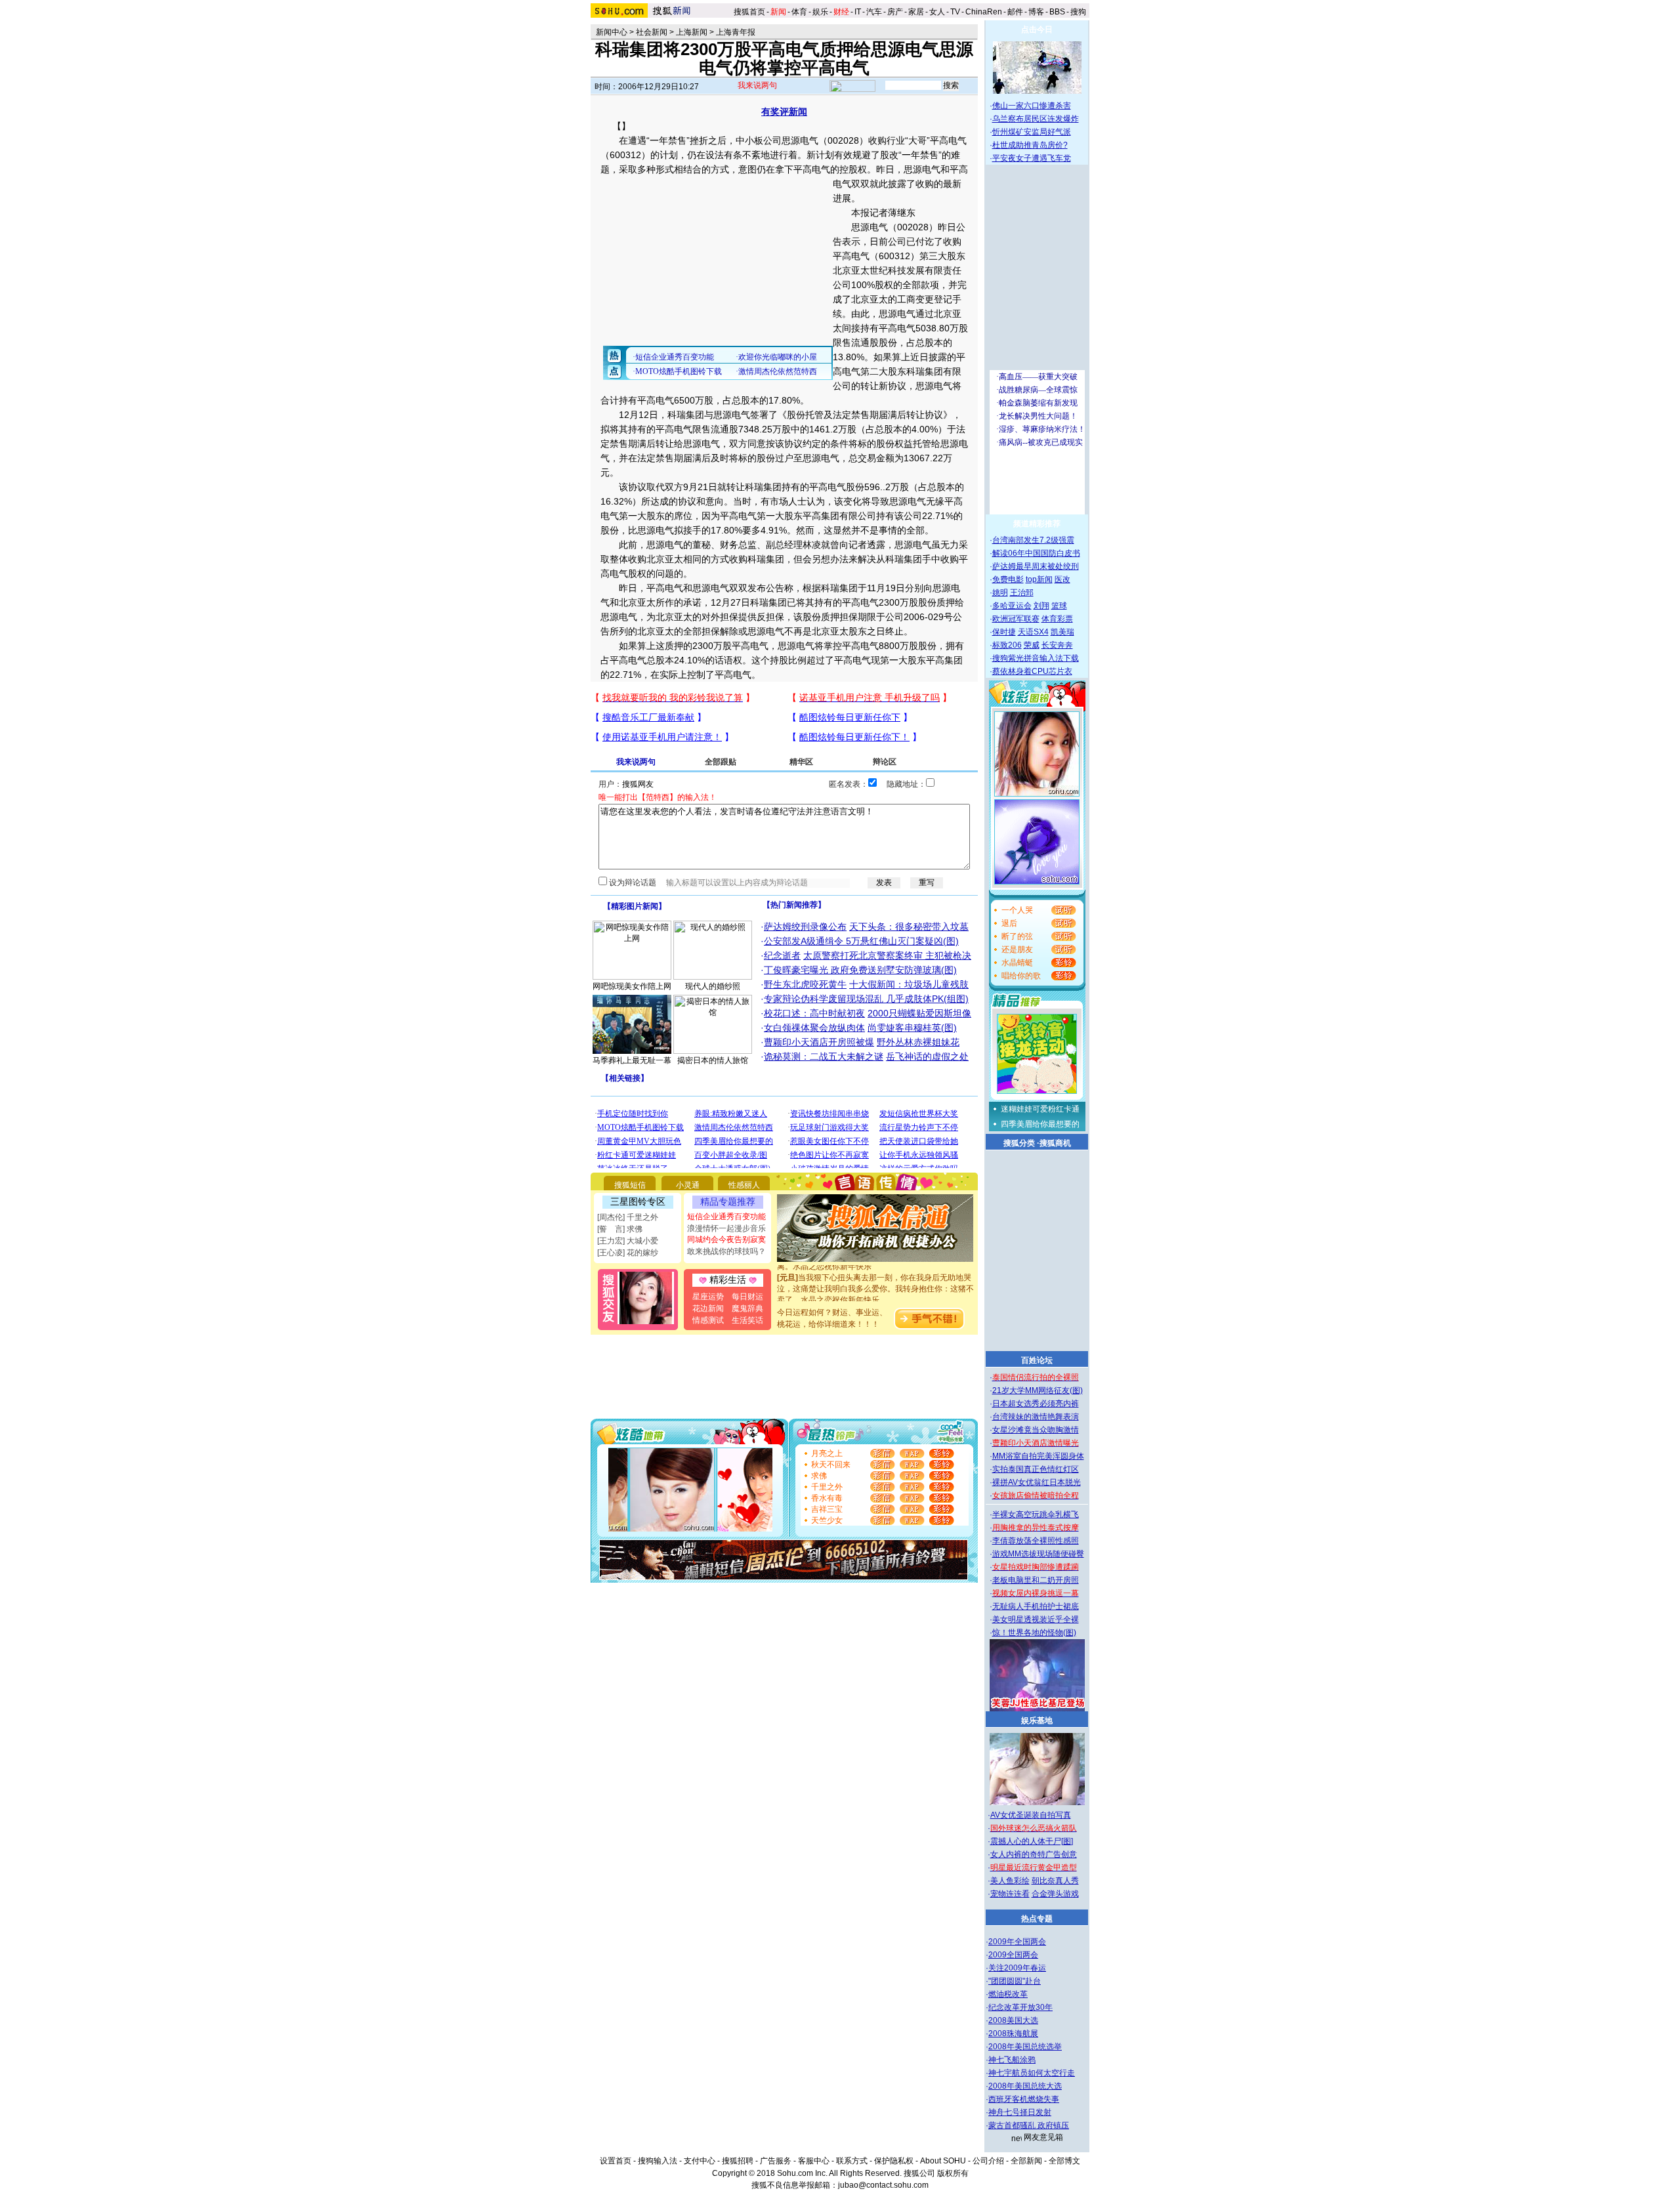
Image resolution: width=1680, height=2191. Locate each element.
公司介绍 (988, 2161)
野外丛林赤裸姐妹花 (918, 1042)
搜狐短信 (630, 1185)
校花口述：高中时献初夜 (814, 1013)
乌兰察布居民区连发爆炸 (1036, 119)
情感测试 (708, 1320)
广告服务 (776, 2161)
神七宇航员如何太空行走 (1032, 2073)
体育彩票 (1057, 619)
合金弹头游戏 (1055, 1894)
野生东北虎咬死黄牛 (805, 984)
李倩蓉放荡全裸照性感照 (1036, 1541)
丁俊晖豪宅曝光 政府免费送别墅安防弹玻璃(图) (860, 970)
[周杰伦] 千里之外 (628, 1217)
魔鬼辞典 (747, 1308)
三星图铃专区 (638, 1201)
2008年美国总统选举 (1025, 2047)
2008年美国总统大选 (1025, 2086)
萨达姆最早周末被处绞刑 (1036, 566)
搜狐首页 (749, 12)
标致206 (1007, 645)
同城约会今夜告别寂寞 (726, 1240)
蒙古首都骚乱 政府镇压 (1029, 2125)
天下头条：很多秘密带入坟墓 (909, 927)
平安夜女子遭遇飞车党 (1032, 158)
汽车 (874, 12)
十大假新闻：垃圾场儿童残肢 (909, 984)
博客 (1036, 12)
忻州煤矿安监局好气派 (1032, 132)
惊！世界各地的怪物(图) (1034, 1633)
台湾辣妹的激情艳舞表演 (1036, 1417)
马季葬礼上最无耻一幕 (632, 1060)
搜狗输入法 (658, 2161)
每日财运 (747, 1297)
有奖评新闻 (784, 112)
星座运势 (708, 1297)
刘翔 (1041, 606)
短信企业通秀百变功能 (726, 1217)
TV (955, 12)
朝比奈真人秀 (1055, 1881)
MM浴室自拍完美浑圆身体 (1038, 1456)
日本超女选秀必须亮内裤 (1036, 1404)
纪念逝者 (782, 955)
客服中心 (814, 2161)
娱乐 (820, 12)
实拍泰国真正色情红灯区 (1036, 1469)
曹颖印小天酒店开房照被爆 (819, 1042)
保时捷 (1004, 632)
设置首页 (616, 2161)
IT (858, 12)
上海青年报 (736, 32)
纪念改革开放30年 (1020, 2007)
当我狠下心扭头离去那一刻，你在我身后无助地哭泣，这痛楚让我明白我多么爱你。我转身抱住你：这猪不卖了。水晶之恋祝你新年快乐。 (875, 1273)
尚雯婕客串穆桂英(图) (912, 1028)
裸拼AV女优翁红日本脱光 (1037, 1482)
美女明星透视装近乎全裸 (1036, 1619)
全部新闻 (1026, 2161)
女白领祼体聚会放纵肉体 (814, 1028)
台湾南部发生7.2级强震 (1033, 540)
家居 (916, 12)
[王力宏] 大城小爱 (628, 1241)
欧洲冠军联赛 (1016, 619)
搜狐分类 (1019, 1143)
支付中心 (700, 2161)
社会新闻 (652, 32)
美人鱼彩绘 (1010, 1881)
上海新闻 (692, 32)
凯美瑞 (1062, 632)
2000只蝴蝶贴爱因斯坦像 (919, 1013)
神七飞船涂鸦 (1012, 2060)
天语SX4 (1033, 632)
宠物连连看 (1010, 1894)
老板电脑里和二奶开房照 (1036, 1580)
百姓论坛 (1037, 1360)
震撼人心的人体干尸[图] (1032, 1841)
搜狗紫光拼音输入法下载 (1036, 658)
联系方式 (852, 2161)
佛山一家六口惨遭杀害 (1032, 106)
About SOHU (943, 2161)
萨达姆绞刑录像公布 (805, 927)
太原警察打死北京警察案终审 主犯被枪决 (887, 955)
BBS (1057, 12)
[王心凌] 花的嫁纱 (628, 1253)
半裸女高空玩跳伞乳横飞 (1036, 1514)
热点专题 (1037, 1919)
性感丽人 (744, 1185)
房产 (895, 12)
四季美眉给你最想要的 (1040, 1124)
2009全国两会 (1013, 1955)
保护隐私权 (894, 2161)
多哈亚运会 (1012, 606)
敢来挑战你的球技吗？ (726, 1251)
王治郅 (1022, 593)
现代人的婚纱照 (713, 986)
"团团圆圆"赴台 (1015, 1981)
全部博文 (1064, 2161)
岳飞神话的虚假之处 (927, 1056)
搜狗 (1079, 12)
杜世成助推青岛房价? (1030, 145)
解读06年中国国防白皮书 (1036, 553)
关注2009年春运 (1017, 1968)
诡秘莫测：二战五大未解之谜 (824, 1056)
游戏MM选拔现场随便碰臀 (1038, 1554)
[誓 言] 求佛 (620, 1229)
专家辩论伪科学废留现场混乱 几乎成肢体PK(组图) (866, 999)
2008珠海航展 (1013, 2034)
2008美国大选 (1013, 2020)
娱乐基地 (1037, 1721)
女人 (937, 12)
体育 (799, 12)
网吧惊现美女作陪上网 (632, 986)
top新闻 (1039, 579)
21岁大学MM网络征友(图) (1038, 1390)
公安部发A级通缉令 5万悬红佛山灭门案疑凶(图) (861, 941)
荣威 (1032, 645)
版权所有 (953, 2173)
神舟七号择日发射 (1020, 2112)
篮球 (1059, 606)
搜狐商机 (1055, 1143)
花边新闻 (708, 1308)
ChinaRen (984, 12)
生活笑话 (747, 1320)
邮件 (1015, 12)
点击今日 (1037, 30)
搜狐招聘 (738, 2161)
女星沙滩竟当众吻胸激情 (1036, 1430)
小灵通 (688, 1185)
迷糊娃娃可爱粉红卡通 (1040, 1109)
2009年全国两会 (1017, 1942)
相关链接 (625, 1078)
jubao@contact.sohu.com (883, 2185)
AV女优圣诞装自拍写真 (1031, 1815)
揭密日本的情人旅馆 (713, 1060)
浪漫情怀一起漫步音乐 (726, 1228)
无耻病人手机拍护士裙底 (1036, 1606)
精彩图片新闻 (635, 906)
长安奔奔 (1057, 645)
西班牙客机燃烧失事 (1024, 2099)
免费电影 (1008, 579)
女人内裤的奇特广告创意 (1034, 1854)
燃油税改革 (1008, 1994)
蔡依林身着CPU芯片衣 (1032, 671)
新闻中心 (612, 32)
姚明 (1000, 593)
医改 (1062, 579)
